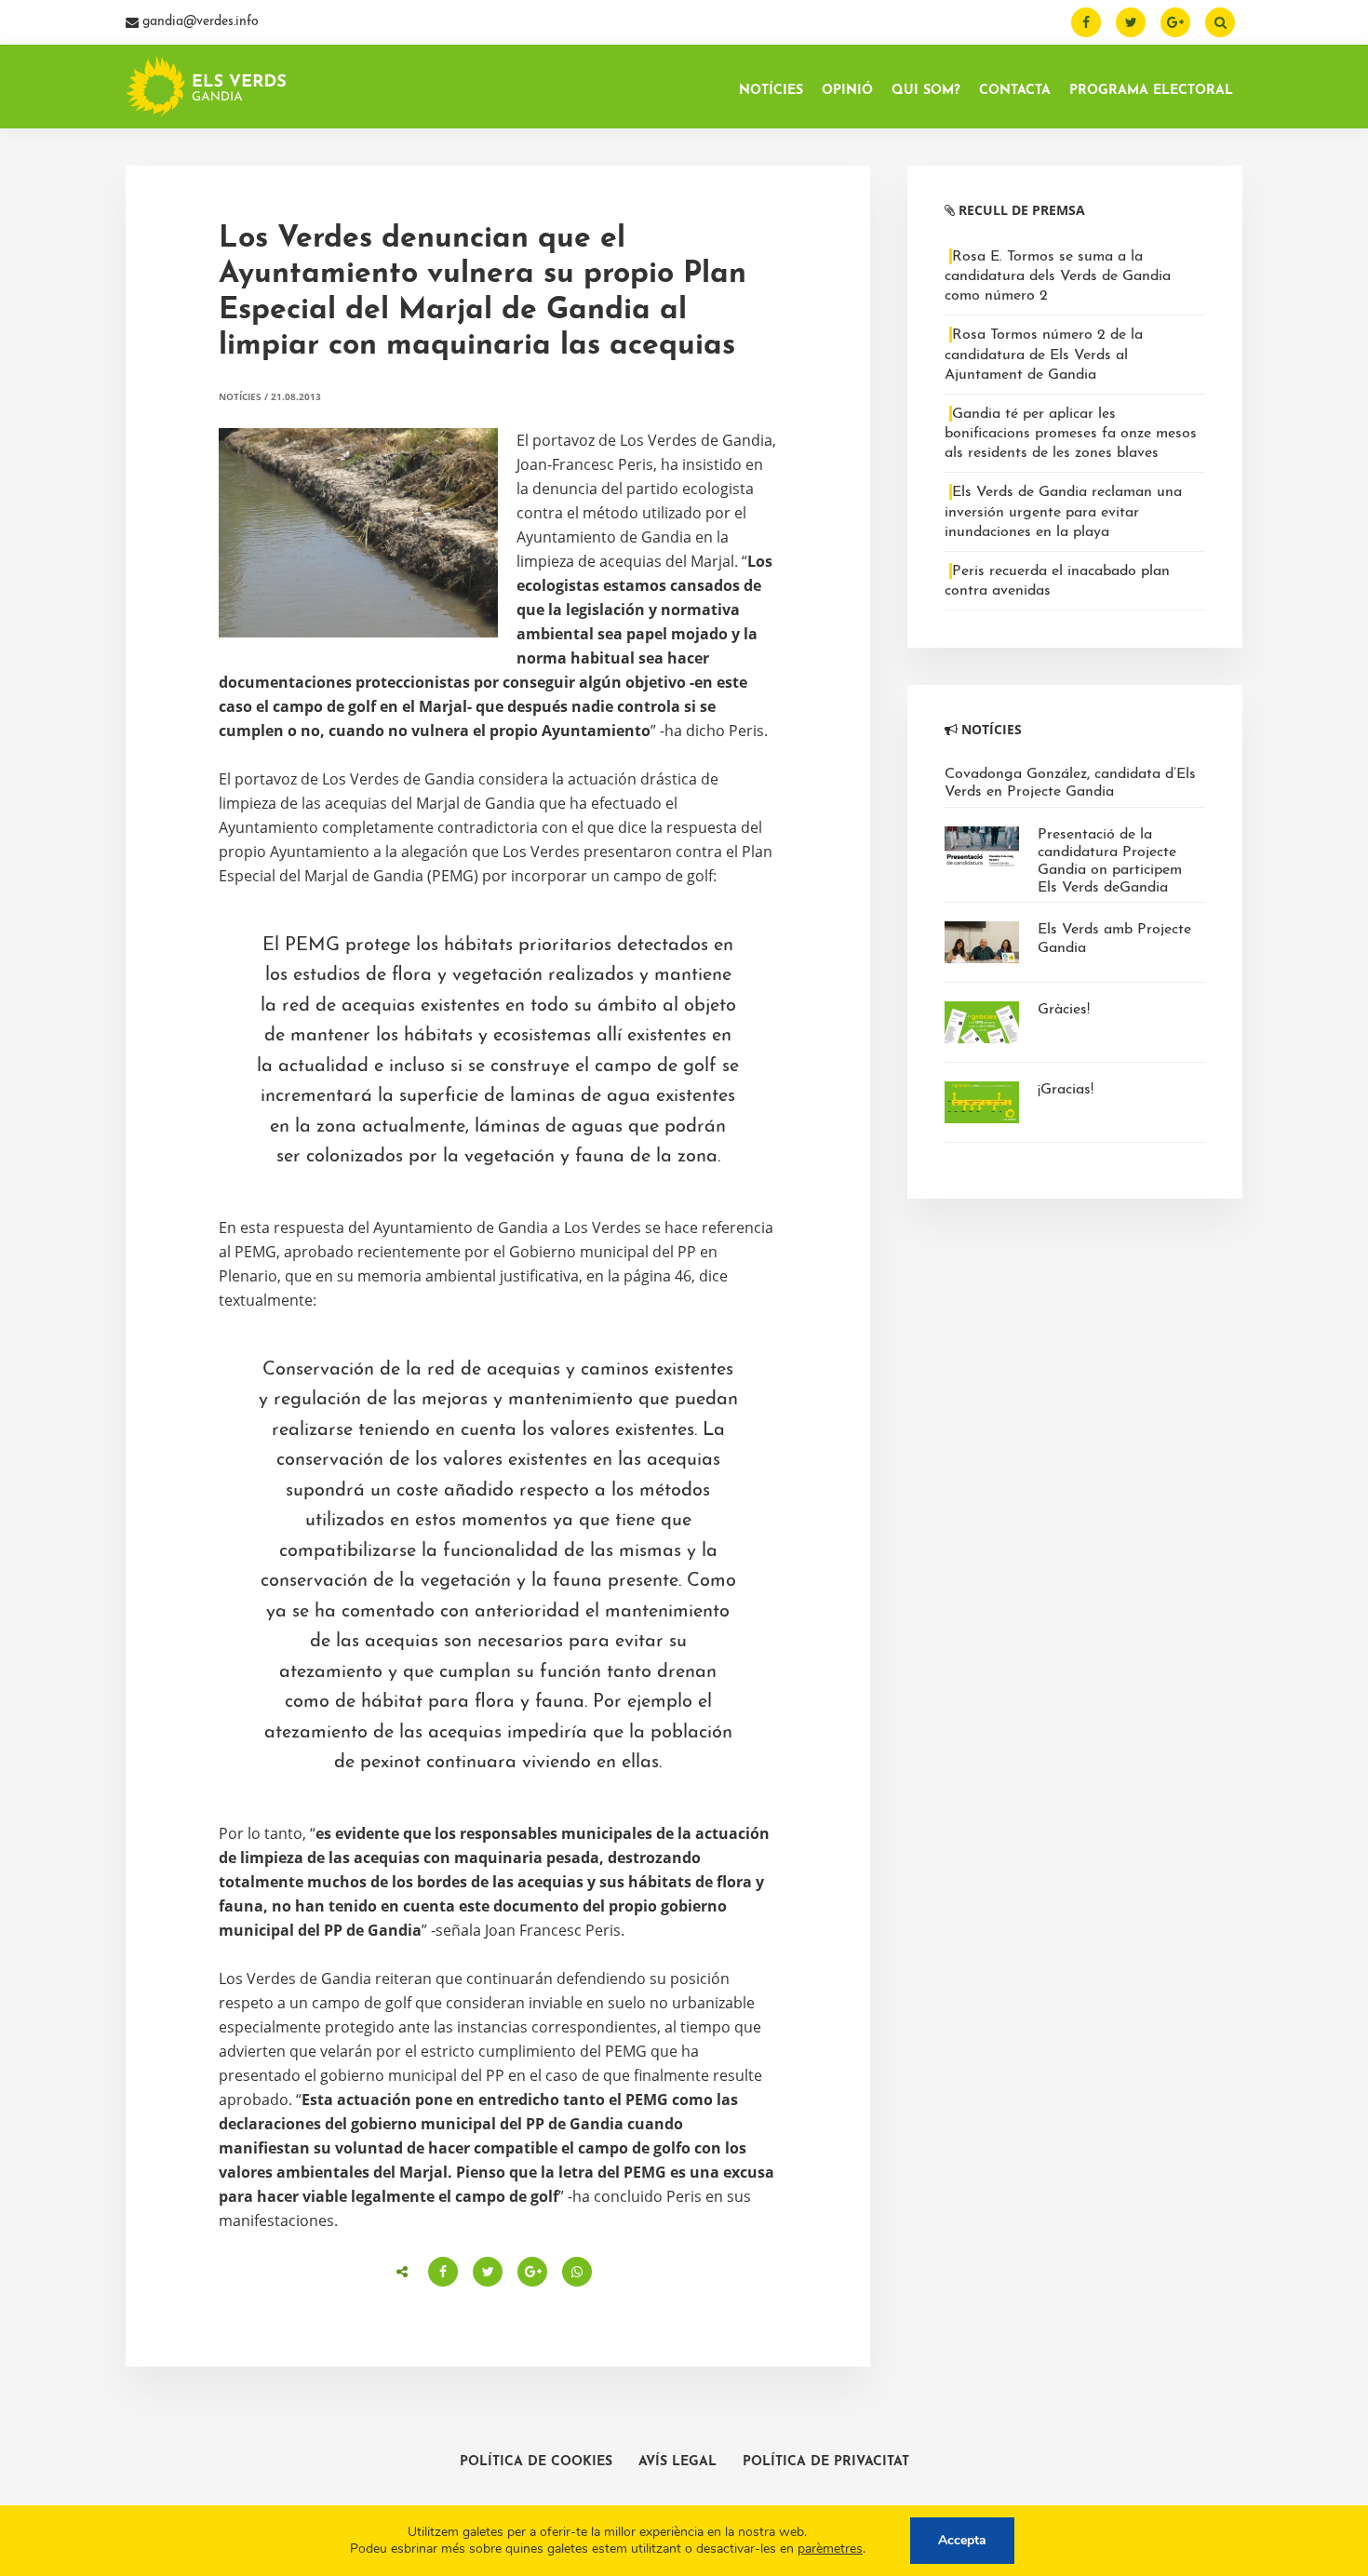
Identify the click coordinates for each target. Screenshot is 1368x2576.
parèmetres (830, 2549)
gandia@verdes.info (199, 22)
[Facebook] (1086, 22)
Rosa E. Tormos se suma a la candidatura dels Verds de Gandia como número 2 (1058, 276)
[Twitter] (1131, 22)
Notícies (240, 396)
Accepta (962, 2540)
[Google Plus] (1175, 22)
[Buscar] (1220, 22)
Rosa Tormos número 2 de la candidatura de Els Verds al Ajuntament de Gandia (1044, 355)
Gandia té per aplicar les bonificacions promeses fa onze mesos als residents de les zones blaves (1071, 434)
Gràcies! (1064, 1010)
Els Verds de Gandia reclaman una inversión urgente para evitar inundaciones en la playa (1063, 512)
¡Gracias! (1066, 1090)
